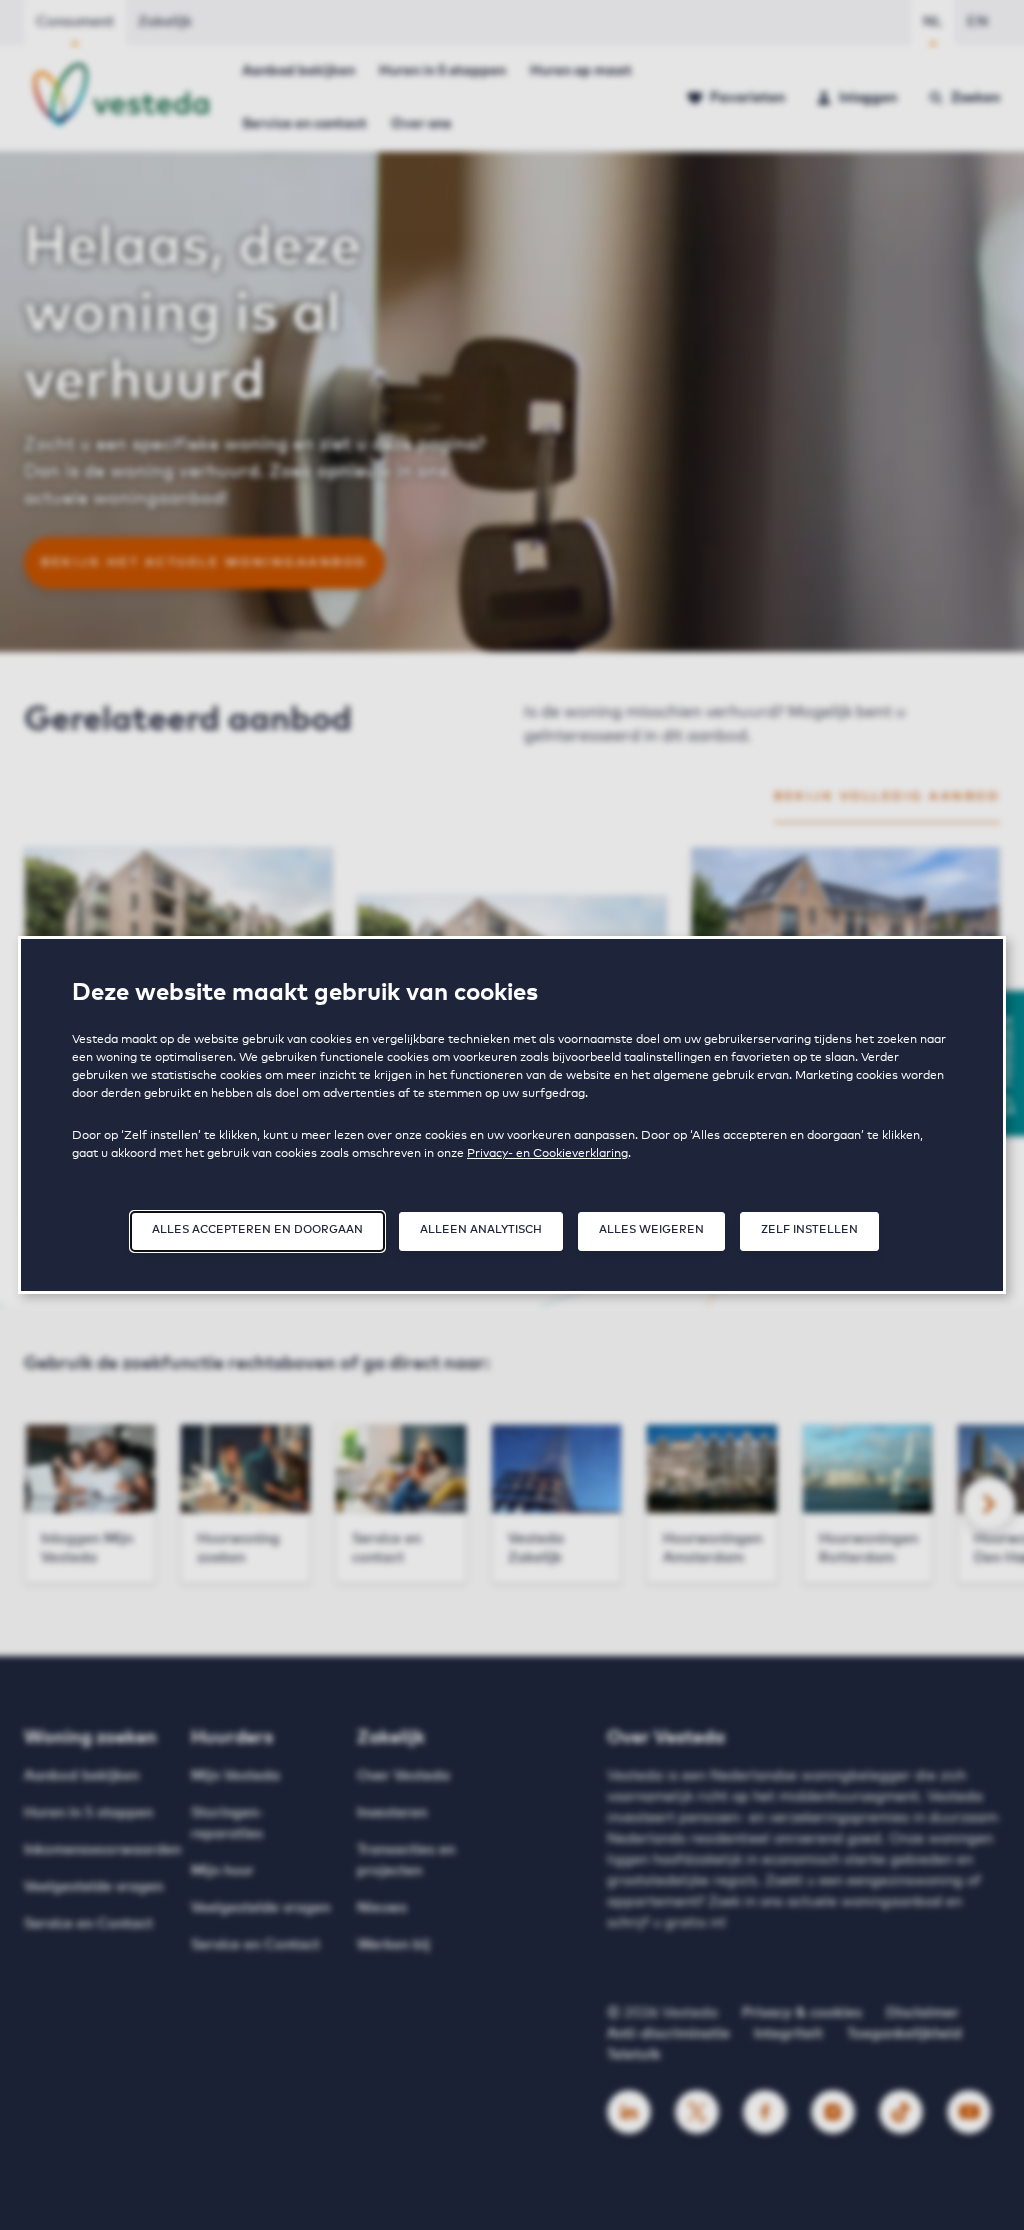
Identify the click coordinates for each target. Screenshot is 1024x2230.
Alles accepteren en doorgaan (257, 1229)
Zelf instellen (809, 1229)
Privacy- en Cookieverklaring (547, 1154)
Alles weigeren (651, 1229)
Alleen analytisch (481, 1229)
